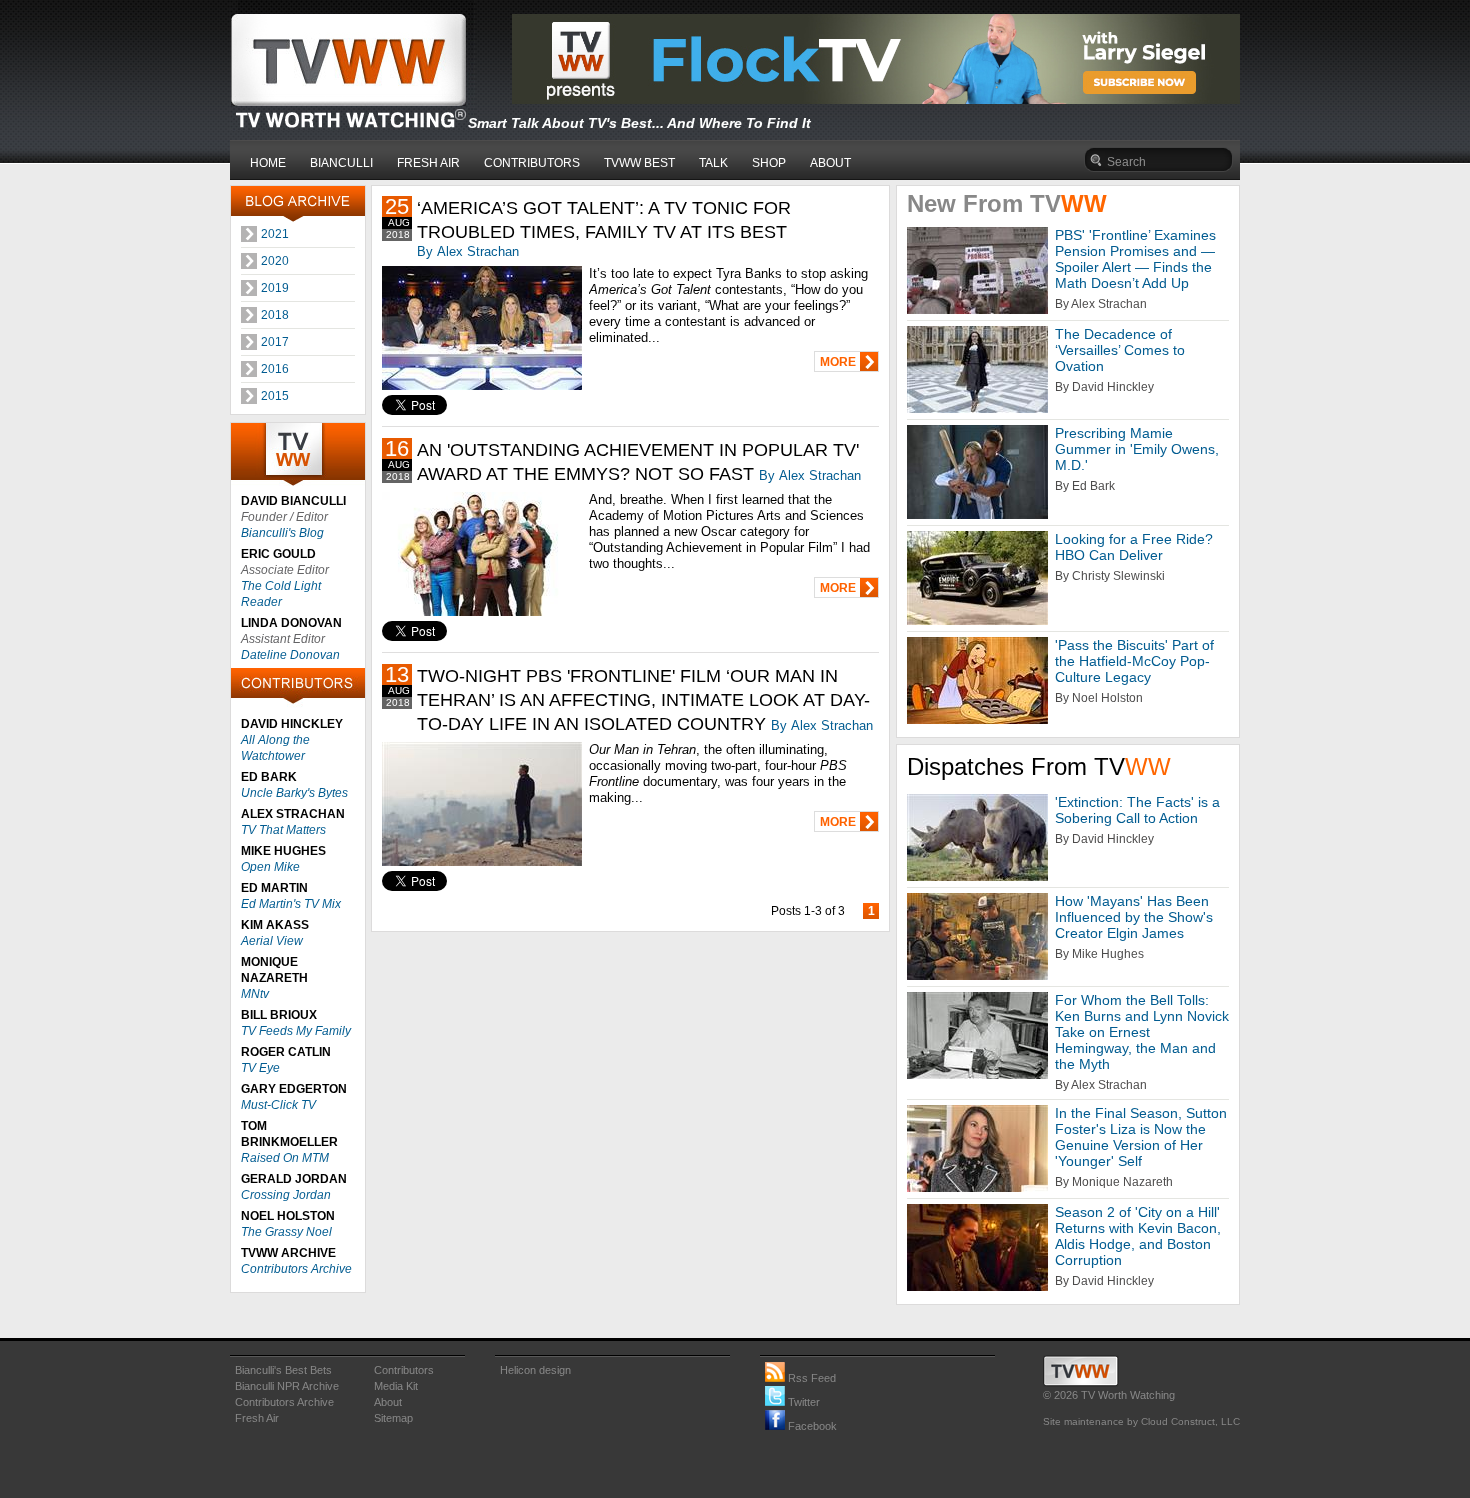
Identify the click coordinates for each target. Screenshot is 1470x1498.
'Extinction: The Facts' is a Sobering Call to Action (1137, 810)
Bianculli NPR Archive (287, 1386)
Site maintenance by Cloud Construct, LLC (1141, 1421)
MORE (838, 362)
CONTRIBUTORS (532, 163)
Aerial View (272, 941)
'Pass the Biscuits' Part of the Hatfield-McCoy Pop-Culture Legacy (1134, 661)
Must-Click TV (278, 1105)
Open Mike (270, 867)
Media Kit (396, 1386)
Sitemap (393, 1418)
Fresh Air (257, 1418)
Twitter (802, 1402)
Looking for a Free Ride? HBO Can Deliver (1134, 547)
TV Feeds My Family (296, 1031)
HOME (268, 163)
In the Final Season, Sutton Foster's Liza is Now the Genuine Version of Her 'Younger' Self (1141, 1137)
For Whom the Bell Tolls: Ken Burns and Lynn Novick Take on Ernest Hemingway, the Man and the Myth (1142, 1032)
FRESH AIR (428, 163)
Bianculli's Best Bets (283, 1370)
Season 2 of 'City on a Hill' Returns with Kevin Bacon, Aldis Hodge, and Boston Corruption (1138, 1236)
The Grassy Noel (286, 1232)
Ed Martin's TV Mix (291, 904)
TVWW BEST (639, 163)
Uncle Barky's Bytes (294, 793)
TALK (713, 163)
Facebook (811, 1426)
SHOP (769, 163)
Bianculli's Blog (282, 533)
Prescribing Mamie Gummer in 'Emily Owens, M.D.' (1137, 449)
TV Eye (260, 1068)
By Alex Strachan (468, 251)
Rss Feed (810, 1378)
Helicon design (535, 1370)
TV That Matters (283, 830)
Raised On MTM (285, 1158)
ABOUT (830, 163)
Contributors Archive (296, 1269)
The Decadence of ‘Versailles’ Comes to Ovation (1120, 350)
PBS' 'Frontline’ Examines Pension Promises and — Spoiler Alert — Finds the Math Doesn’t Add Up (1135, 259)
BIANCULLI (341, 163)
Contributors (404, 1370)
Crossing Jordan (286, 1195)
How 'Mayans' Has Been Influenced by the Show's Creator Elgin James (1134, 917)
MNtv (255, 994)
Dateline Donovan (290, 655)
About (388, 1402)
